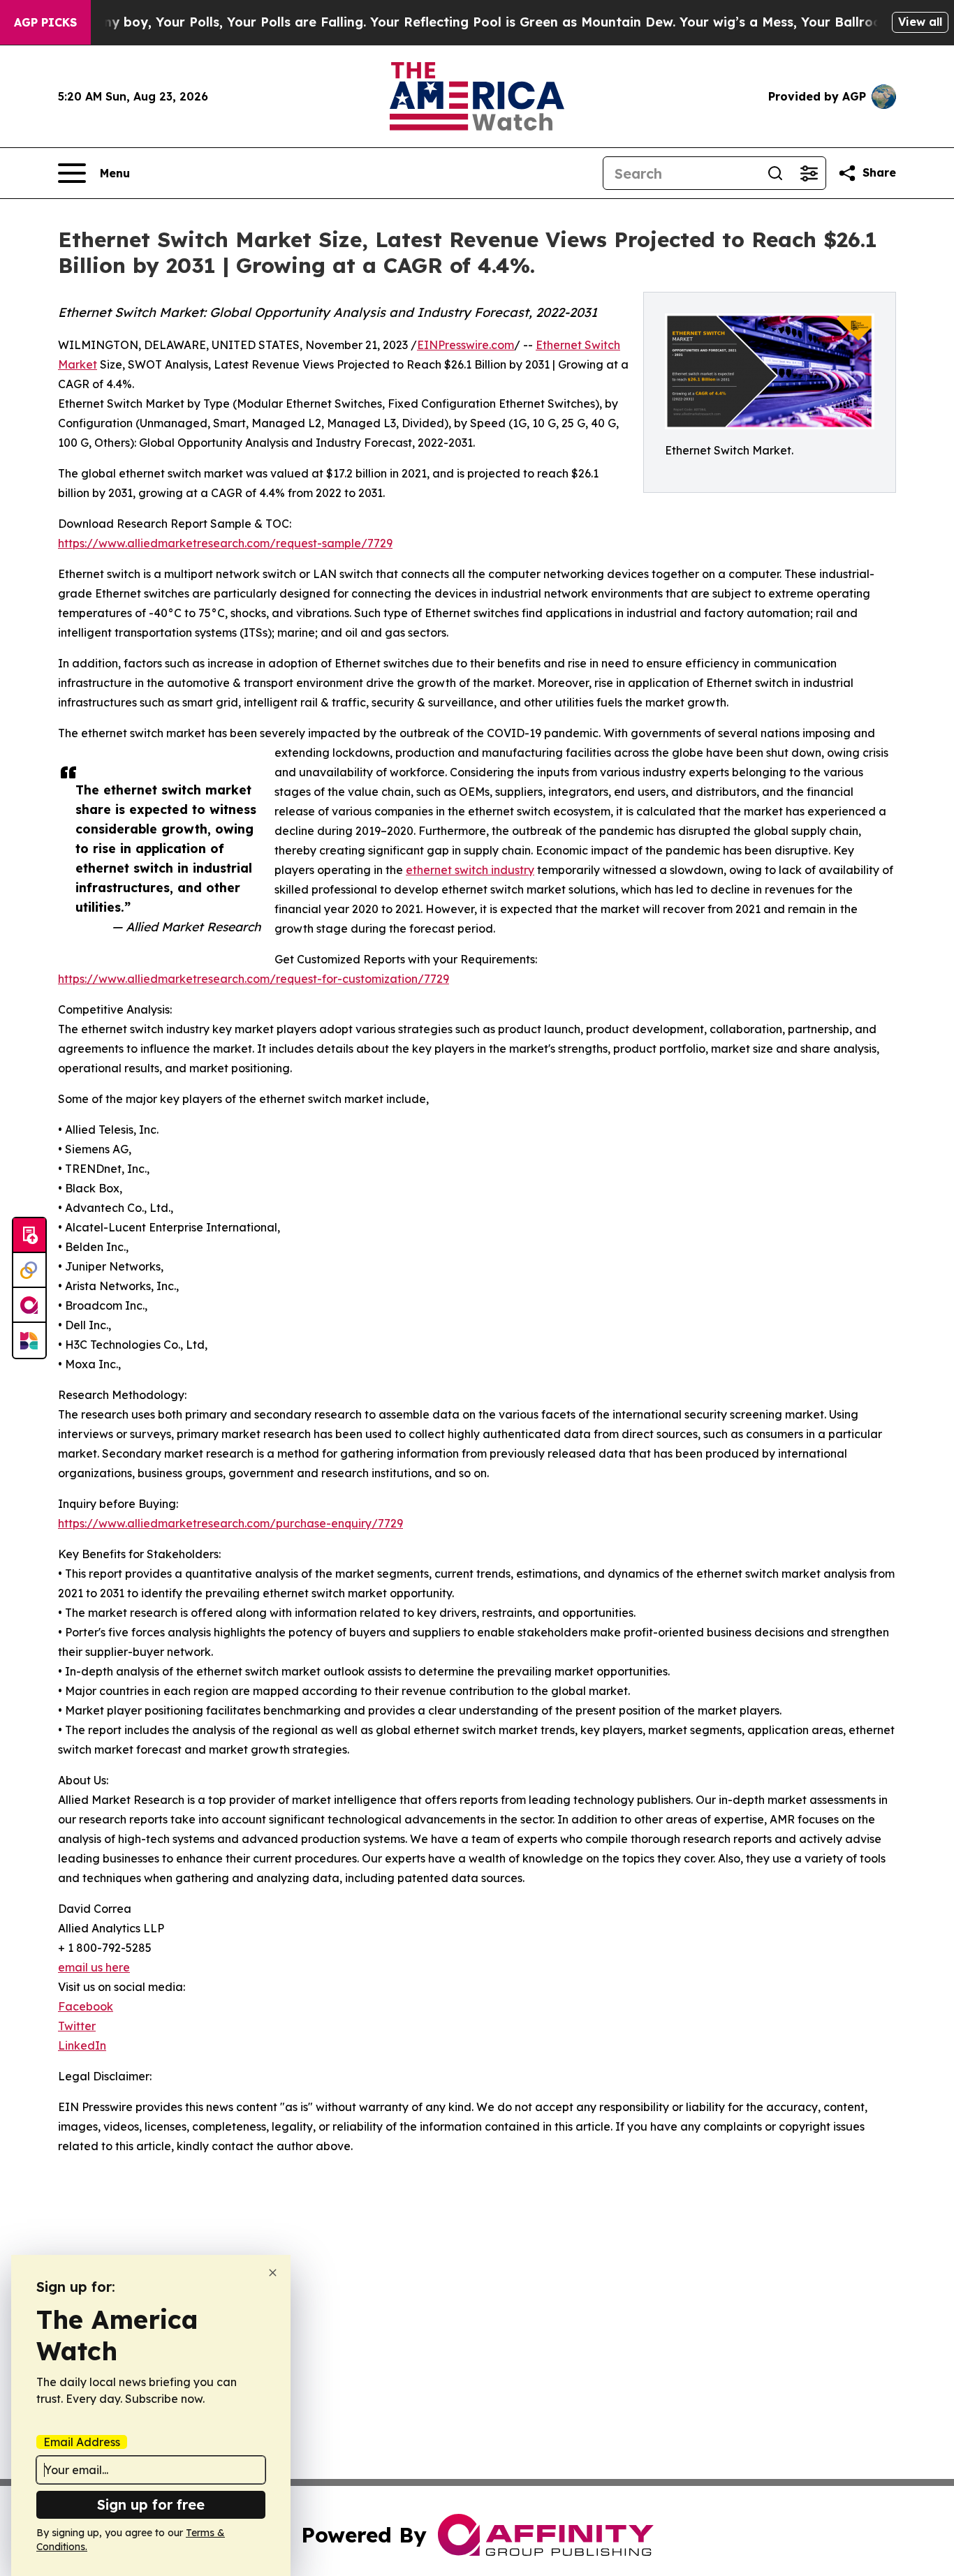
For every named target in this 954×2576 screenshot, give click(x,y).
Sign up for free (151, 2504)
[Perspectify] (29, 1271)
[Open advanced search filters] (809, 173)
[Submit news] (29, 1236)
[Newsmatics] (29, 1340)
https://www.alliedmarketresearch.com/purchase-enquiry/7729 (230, 1523)
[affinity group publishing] (29, 1305)
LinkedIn (82, 2045)
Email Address (82, 2442)
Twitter (77, 2026)
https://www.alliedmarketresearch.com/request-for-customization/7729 (254, 979)
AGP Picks (45, 22)
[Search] (775, 173)
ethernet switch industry (470, 870)
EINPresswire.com (465, 345)
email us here (94, 1967)
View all (920, 22)
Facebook (86, 2006)
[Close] (273, 2273)
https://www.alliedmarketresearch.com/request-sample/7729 (225, 543)
